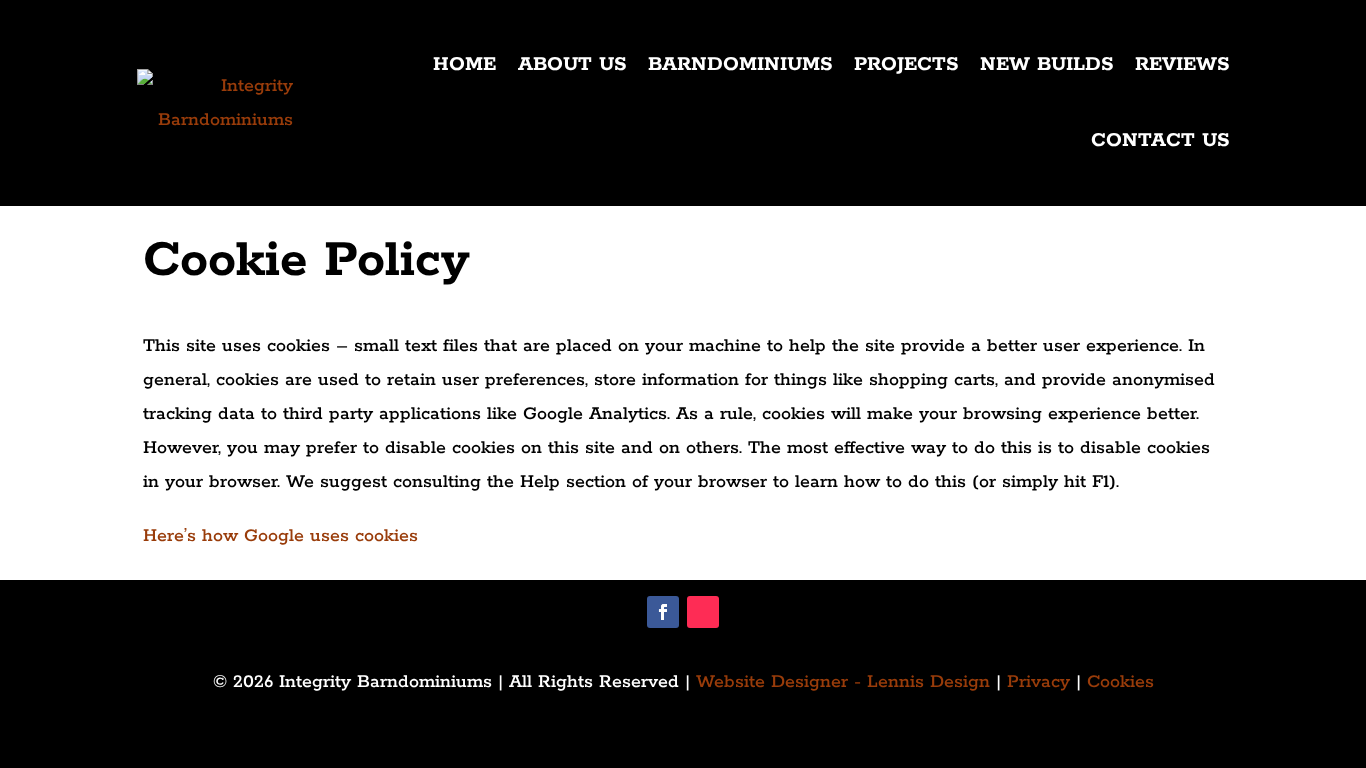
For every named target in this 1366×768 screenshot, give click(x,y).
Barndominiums (740, 64)
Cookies (1120, 682)
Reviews (1182, 64)
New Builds (1046, 64)
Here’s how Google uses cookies (280, 536)
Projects (906, 64)
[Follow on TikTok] (703, 612)
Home (464, 64)
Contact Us (1160, 140)
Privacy (1038, 682)
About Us (572, 64)
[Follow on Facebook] (663, 612)
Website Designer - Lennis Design (843, 682)
